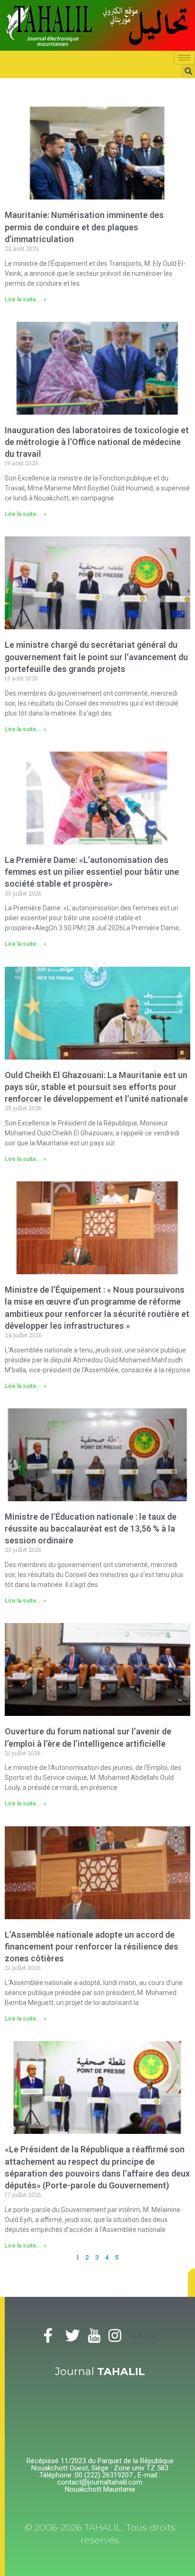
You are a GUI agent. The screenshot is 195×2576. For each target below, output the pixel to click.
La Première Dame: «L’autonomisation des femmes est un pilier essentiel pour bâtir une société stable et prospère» (92, 872)
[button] (191, 2283)
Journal (100, 2372)
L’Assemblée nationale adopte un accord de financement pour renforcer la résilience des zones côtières (92, 1946)
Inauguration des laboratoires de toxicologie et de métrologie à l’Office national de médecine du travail (97, 442)
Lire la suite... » (26, 299)
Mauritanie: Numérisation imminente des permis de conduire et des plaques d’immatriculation (84, 227)
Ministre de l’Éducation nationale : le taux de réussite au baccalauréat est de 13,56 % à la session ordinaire (91, 1528)
